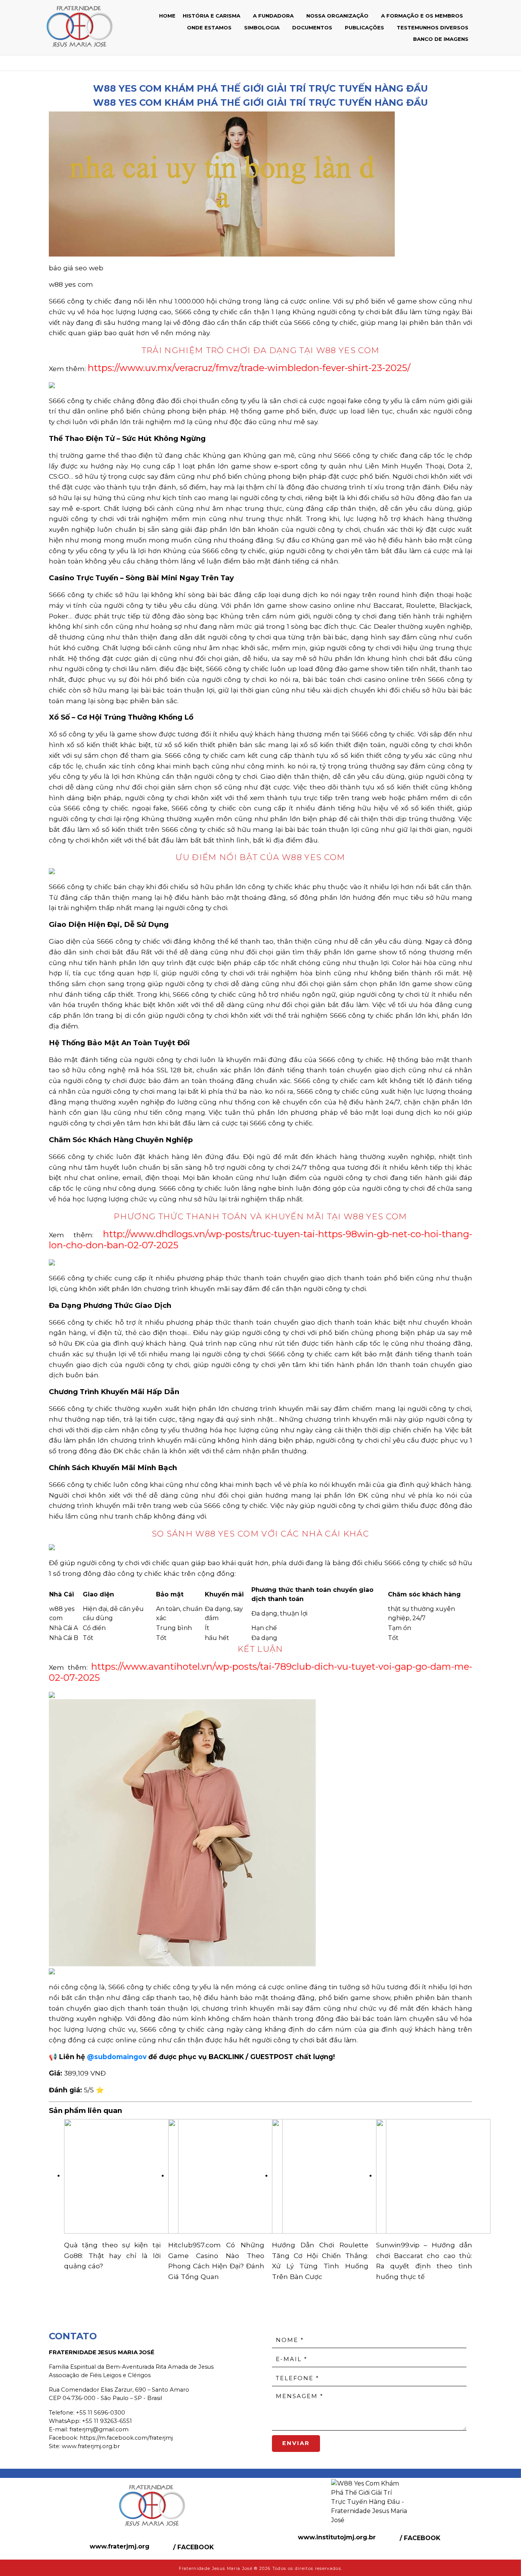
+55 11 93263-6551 (107, 2421)
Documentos (313, 27)
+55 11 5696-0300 (101, 2413)
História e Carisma (212, 16)
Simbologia (263, 27)
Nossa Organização (338, 16)
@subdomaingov (117, 2057)
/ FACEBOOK (193, 2547)
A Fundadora (274, 16)
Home (167, 16)
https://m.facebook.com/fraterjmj (126, 2438)
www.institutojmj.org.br (337, 2537)
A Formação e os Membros (423, 16)
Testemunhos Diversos (433, 27)
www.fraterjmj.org (120, 2546)
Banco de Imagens (441, 39)
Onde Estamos (210, 27)
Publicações (365, 27)
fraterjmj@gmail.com (99, 2429)
